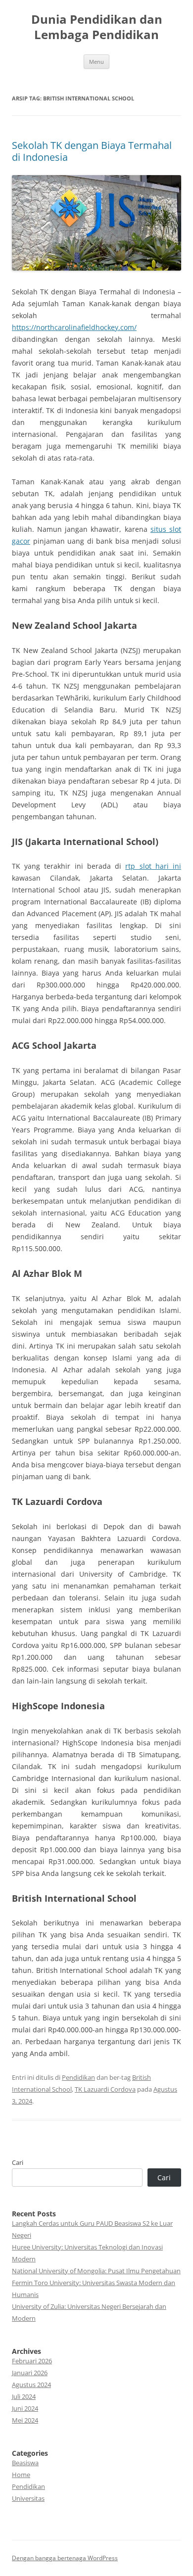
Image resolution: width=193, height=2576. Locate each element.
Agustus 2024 (31, 2385)
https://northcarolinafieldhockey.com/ (74, 327)
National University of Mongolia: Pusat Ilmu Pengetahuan (96, 2271)
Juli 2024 (24, 2396)
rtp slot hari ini (153, 866)
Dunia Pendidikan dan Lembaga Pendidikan (97, 27)
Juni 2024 (25, 2408)
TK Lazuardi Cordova (105, 2089)
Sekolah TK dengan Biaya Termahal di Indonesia (92, 151)
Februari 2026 (32, 2361)
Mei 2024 (25, 2420)
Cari (18, 2162)
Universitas (28, 2498)
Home (21, 2475)
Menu (96, 62)
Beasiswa (25, 2463)
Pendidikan (78, 2077)
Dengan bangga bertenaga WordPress (65, 2558)
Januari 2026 (30, 2373)
